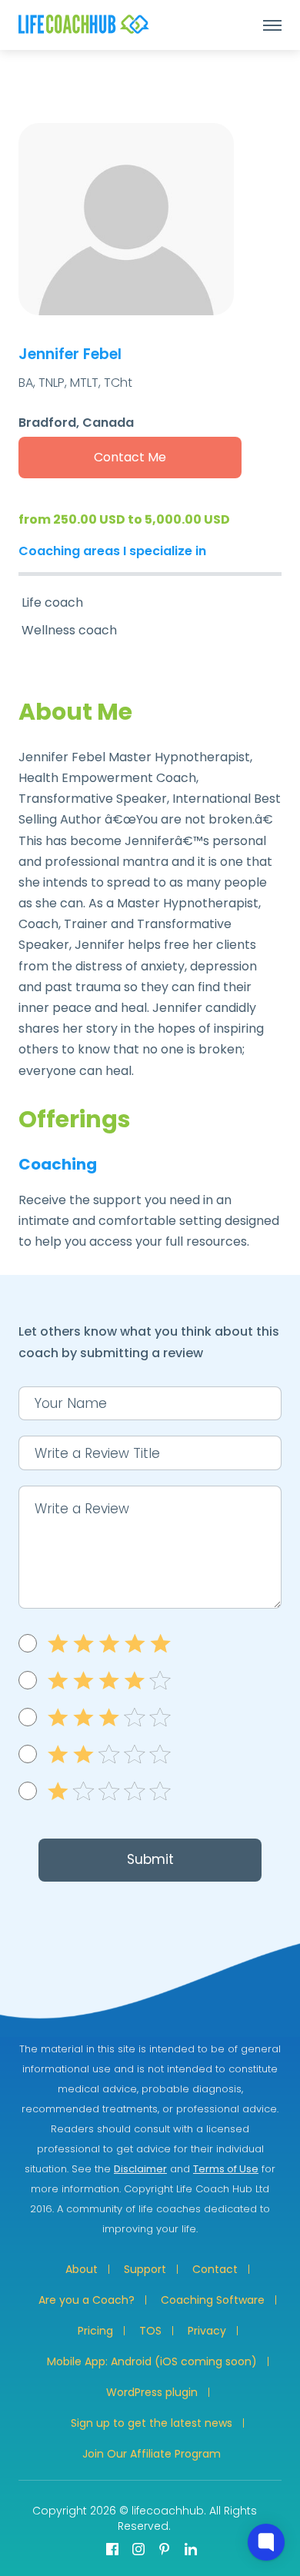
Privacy (207, 2331)
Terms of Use (226, 2169)
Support (145, 2269)
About (82, 2269)
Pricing (95, 2331)
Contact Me (130, 457)
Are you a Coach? (87, 2300)
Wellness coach (69, 630)
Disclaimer (140, 2169)
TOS (150, 2331)
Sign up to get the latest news (152, 2423)
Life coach (52, 602)
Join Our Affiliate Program (152, 2454)
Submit (150, 1859)
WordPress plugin (152, 2392)
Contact (215, 2269)
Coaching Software (213, 2300)
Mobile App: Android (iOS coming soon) (152, 2361)
